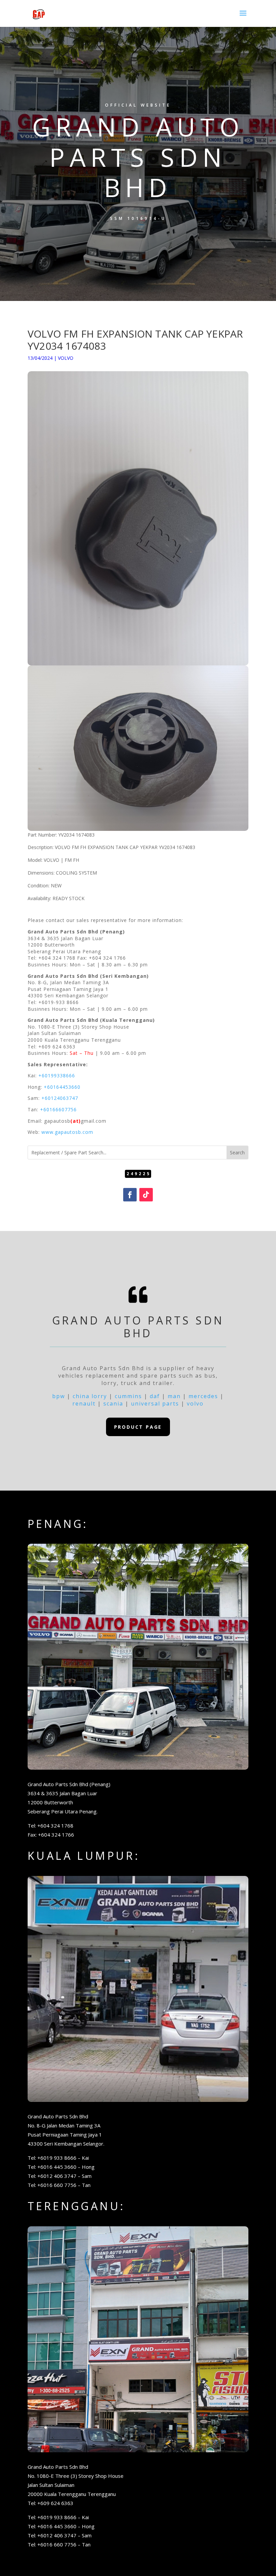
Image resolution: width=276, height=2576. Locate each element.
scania (113, 1404)
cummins (128, 1396)
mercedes (203, 1396)
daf (155, 1396)
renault (84, 1404)
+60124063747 (60, 1098)
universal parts (155, 1404)
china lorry (90, 1396)
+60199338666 (57, 1075)
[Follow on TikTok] (146, 1195)
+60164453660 (62, 1087)
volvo (195, 1404)
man (174, 1396)
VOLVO (66, 358)
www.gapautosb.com (67, 1132)
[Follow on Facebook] (130, 1195)
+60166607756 (58, 1109)
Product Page (138, 1427)
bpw (59, 1396)
